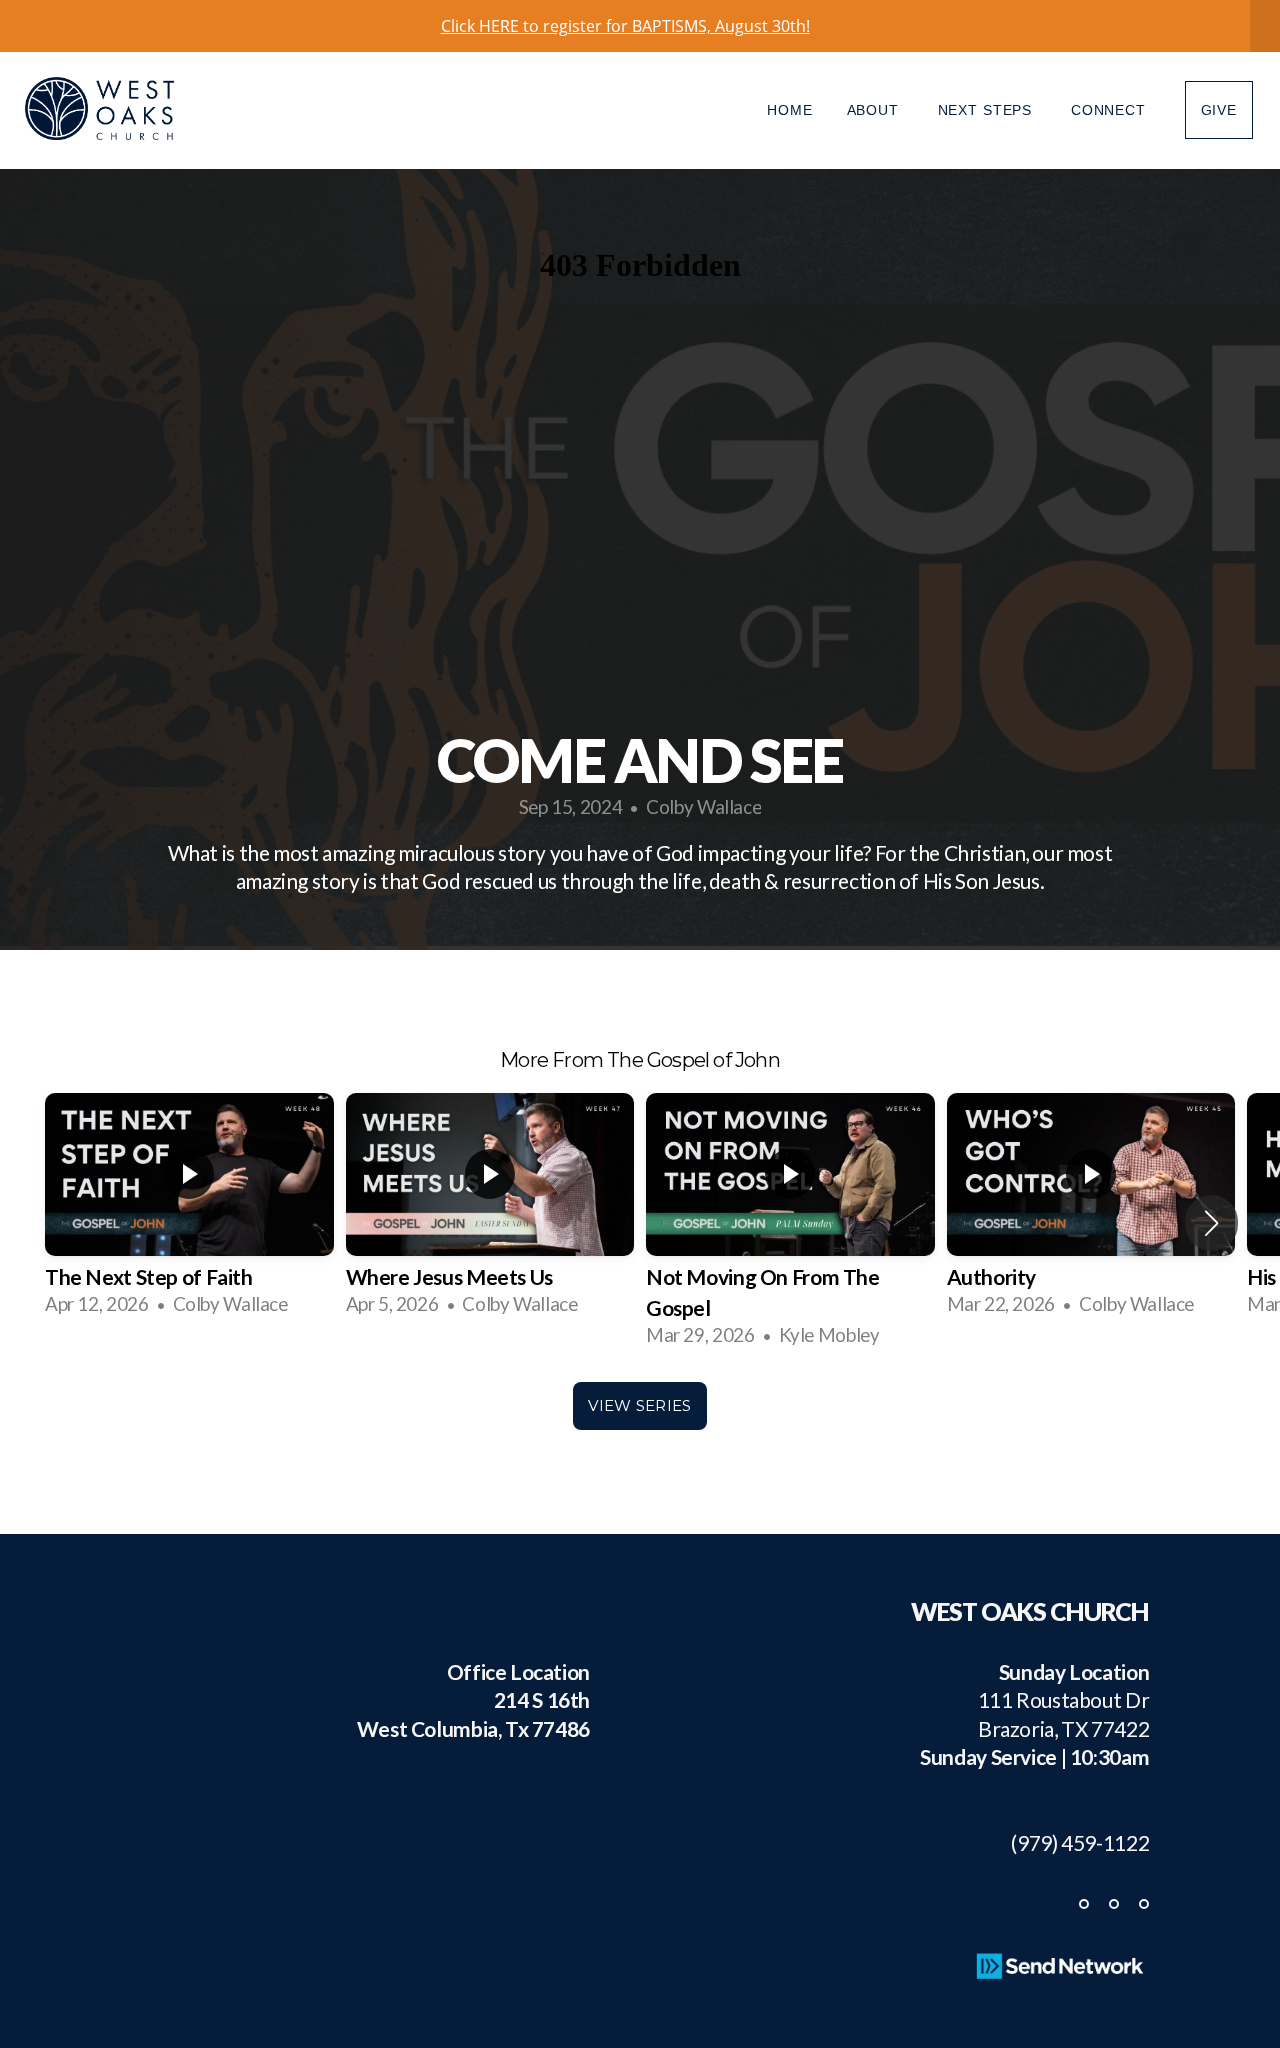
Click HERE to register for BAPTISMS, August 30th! (625, 26)
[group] (189, 1206)
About (875, 110)
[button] (1211, 1223)
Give (1219, 110)
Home (789, 110)
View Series (639, 1405)
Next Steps (987, 110)
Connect (1111, 110)
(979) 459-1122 (1071, 1842)
